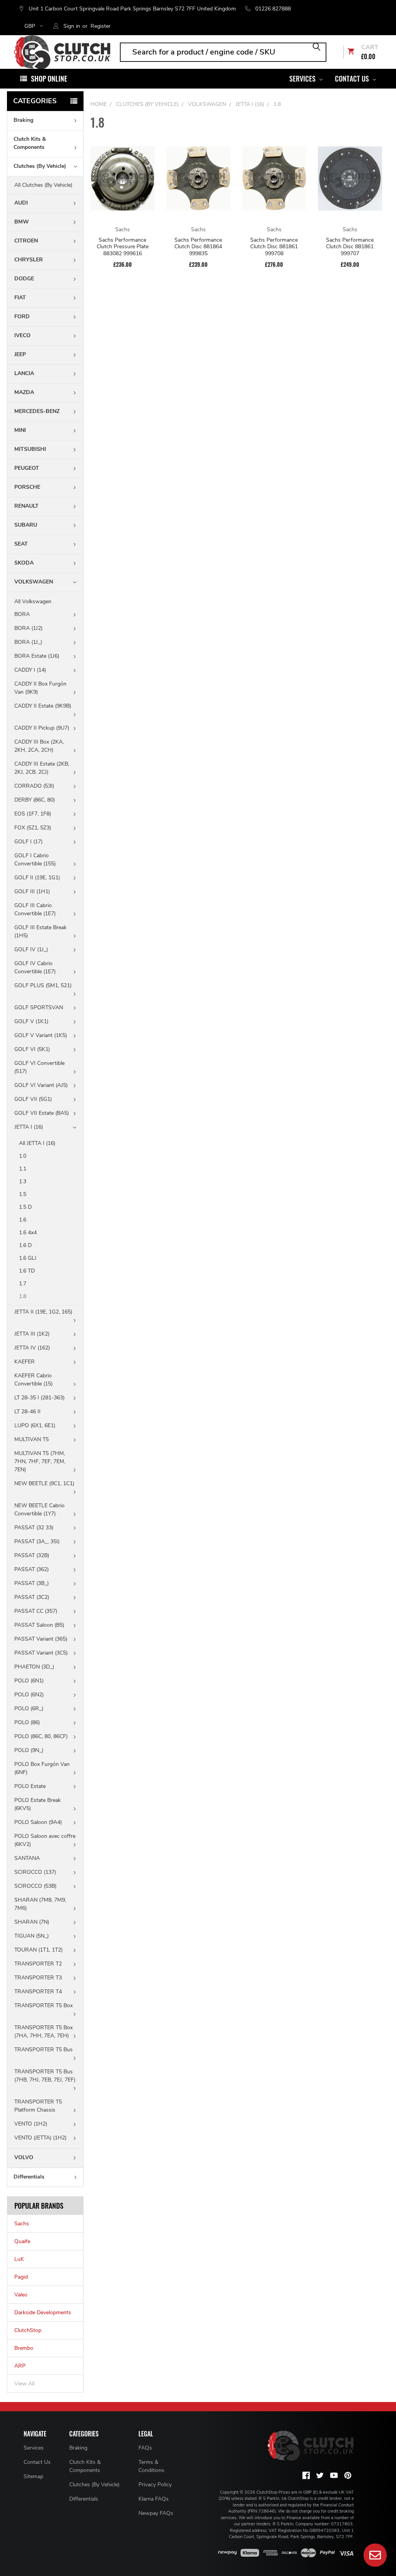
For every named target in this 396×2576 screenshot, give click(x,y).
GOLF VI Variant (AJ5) (41, 1085)
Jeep (20, 354)
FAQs (145, 2448)
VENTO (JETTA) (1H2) (40, 2138)
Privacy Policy (155, 2485)
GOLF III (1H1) (32, 891)
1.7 (23, 1284)
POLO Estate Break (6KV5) (38, 1804)
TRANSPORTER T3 (38, 1978)
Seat (21, 544)
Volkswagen (34, 582)
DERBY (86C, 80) (35, 800)
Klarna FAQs (154, 2499)
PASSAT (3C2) (32, 1597)
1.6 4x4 (28, 1233)
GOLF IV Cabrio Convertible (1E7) (35, 967)
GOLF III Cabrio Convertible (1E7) (35, 909)
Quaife (22, 2241)
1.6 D (25, 1245)
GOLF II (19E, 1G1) (37, 878)
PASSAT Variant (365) (41, 1639)
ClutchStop (28, 2330)
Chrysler (29, 260)
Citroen (26, 241)
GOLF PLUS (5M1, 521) (43, 985)
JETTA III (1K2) (32, 1334)
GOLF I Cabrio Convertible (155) (35, 860)
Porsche (27, 487)
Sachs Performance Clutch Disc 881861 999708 (274, 247)
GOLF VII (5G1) (33, 1099)
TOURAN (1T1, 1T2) (38, 1950)
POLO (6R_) (29, 1709)
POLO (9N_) (29, 1750)
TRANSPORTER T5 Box (44, 2005)
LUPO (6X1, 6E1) (35, 1425)
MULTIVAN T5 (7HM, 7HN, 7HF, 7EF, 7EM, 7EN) (40, 1461)
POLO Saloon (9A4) (38, 1822)
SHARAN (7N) (32, 1922)
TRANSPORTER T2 (38, 1964)
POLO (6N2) (29, 1695)
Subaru (26, 525)
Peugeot (27, 468)
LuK (19, 2259)
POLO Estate (30, 1786)
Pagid (21, 2277)
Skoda (24, 563)
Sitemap (33, 2476)
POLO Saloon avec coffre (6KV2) (45, 1840)
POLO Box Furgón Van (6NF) (42, 1768)
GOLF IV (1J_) (31, 949)
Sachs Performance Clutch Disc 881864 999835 (198, 247)
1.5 (23, 1194)
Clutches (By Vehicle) (40, 166)
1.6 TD (27, 1271)
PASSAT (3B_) (32, 1583)
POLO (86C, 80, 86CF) (41, 1736)
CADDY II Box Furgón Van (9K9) (40, 688)
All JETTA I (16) (37, 1143)
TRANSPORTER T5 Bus (44, 2050)
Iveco (22, 335)
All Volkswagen (33, 601)
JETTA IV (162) (32, 1348)
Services (303, 78)
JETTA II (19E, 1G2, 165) (43, 1312)
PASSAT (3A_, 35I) (37, 1541)
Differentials (29, 2177)
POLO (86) (27, 1722)
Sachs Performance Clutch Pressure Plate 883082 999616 (123, 247)
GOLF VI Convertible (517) (39, 1067)
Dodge (24, 279)
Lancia (24, 373)
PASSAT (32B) (32, 1555)
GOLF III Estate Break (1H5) (40, 931)
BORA (22, 614)
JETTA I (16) (29, 1127)
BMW (22, 222)
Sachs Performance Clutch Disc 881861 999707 (350, 247)
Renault (26, 506)
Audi (21, 203)
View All (24, 2384)
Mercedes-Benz (37, 411)
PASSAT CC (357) (36, 1611)
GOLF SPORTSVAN (39, 1007)
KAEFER (25, 1362)
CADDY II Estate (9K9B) (43, 706)
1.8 (23, 1296)
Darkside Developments (43, 2312)
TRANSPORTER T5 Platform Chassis (38, 2106)
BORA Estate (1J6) (37, 656)
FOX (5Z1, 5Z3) (33, 828)
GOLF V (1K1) (31, 1021)
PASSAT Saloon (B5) (39, 1625)
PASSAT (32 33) (34, 1528)
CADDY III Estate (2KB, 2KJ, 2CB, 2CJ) (42, 768)
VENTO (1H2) (31, 2124)
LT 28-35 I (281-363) (39, 1398)
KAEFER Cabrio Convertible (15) (33, 1380)
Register (101, 26)
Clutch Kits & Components (30, 143)
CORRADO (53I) (34, 786)
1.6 (23, 1220)
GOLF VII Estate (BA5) (42, 1113)
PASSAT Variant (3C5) (41, 1653)
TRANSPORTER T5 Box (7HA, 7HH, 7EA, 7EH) (44, 2032)
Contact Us (353, 78)
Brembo (24, 2348)
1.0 (23, 1156)
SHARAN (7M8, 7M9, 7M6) (40, 1904)
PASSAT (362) (32, 1569)
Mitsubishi (30, 449)
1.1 (23, 1169)
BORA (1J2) (28, 628)
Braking (23, 120)
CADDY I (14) (30, 670)
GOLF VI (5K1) (32, 1049)
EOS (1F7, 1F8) (33, 814)
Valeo (21, 2295)
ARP (20, 2366)
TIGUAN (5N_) (32, 1936)
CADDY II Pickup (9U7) (42, 728)
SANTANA (27, 1858)
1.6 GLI (28, 1258)
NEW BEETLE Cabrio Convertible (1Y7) (39, 1510)
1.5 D (25, 1207)
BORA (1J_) (28, 642)
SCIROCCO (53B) (35, 1886)
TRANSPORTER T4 (38, 1992)
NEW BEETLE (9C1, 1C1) (44, 1483)
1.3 (23, 1181)
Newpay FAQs (156, 2513)
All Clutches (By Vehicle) (43, 185)
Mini (20, 430)
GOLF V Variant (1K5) (41, 1035)
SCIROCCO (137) (35, 1872)
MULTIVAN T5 (32, 1439)
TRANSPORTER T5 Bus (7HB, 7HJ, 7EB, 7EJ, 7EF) (45, 2076)
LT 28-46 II (27, 1412)
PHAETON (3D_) (34, 1667)
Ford (22, 316)
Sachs (22, 2224)
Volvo (24, 2157)
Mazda (24, 392)
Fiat (20, 298)
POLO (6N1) (29, 1681)
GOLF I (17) (28, 842)
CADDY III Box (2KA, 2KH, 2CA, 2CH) (39, 746)
